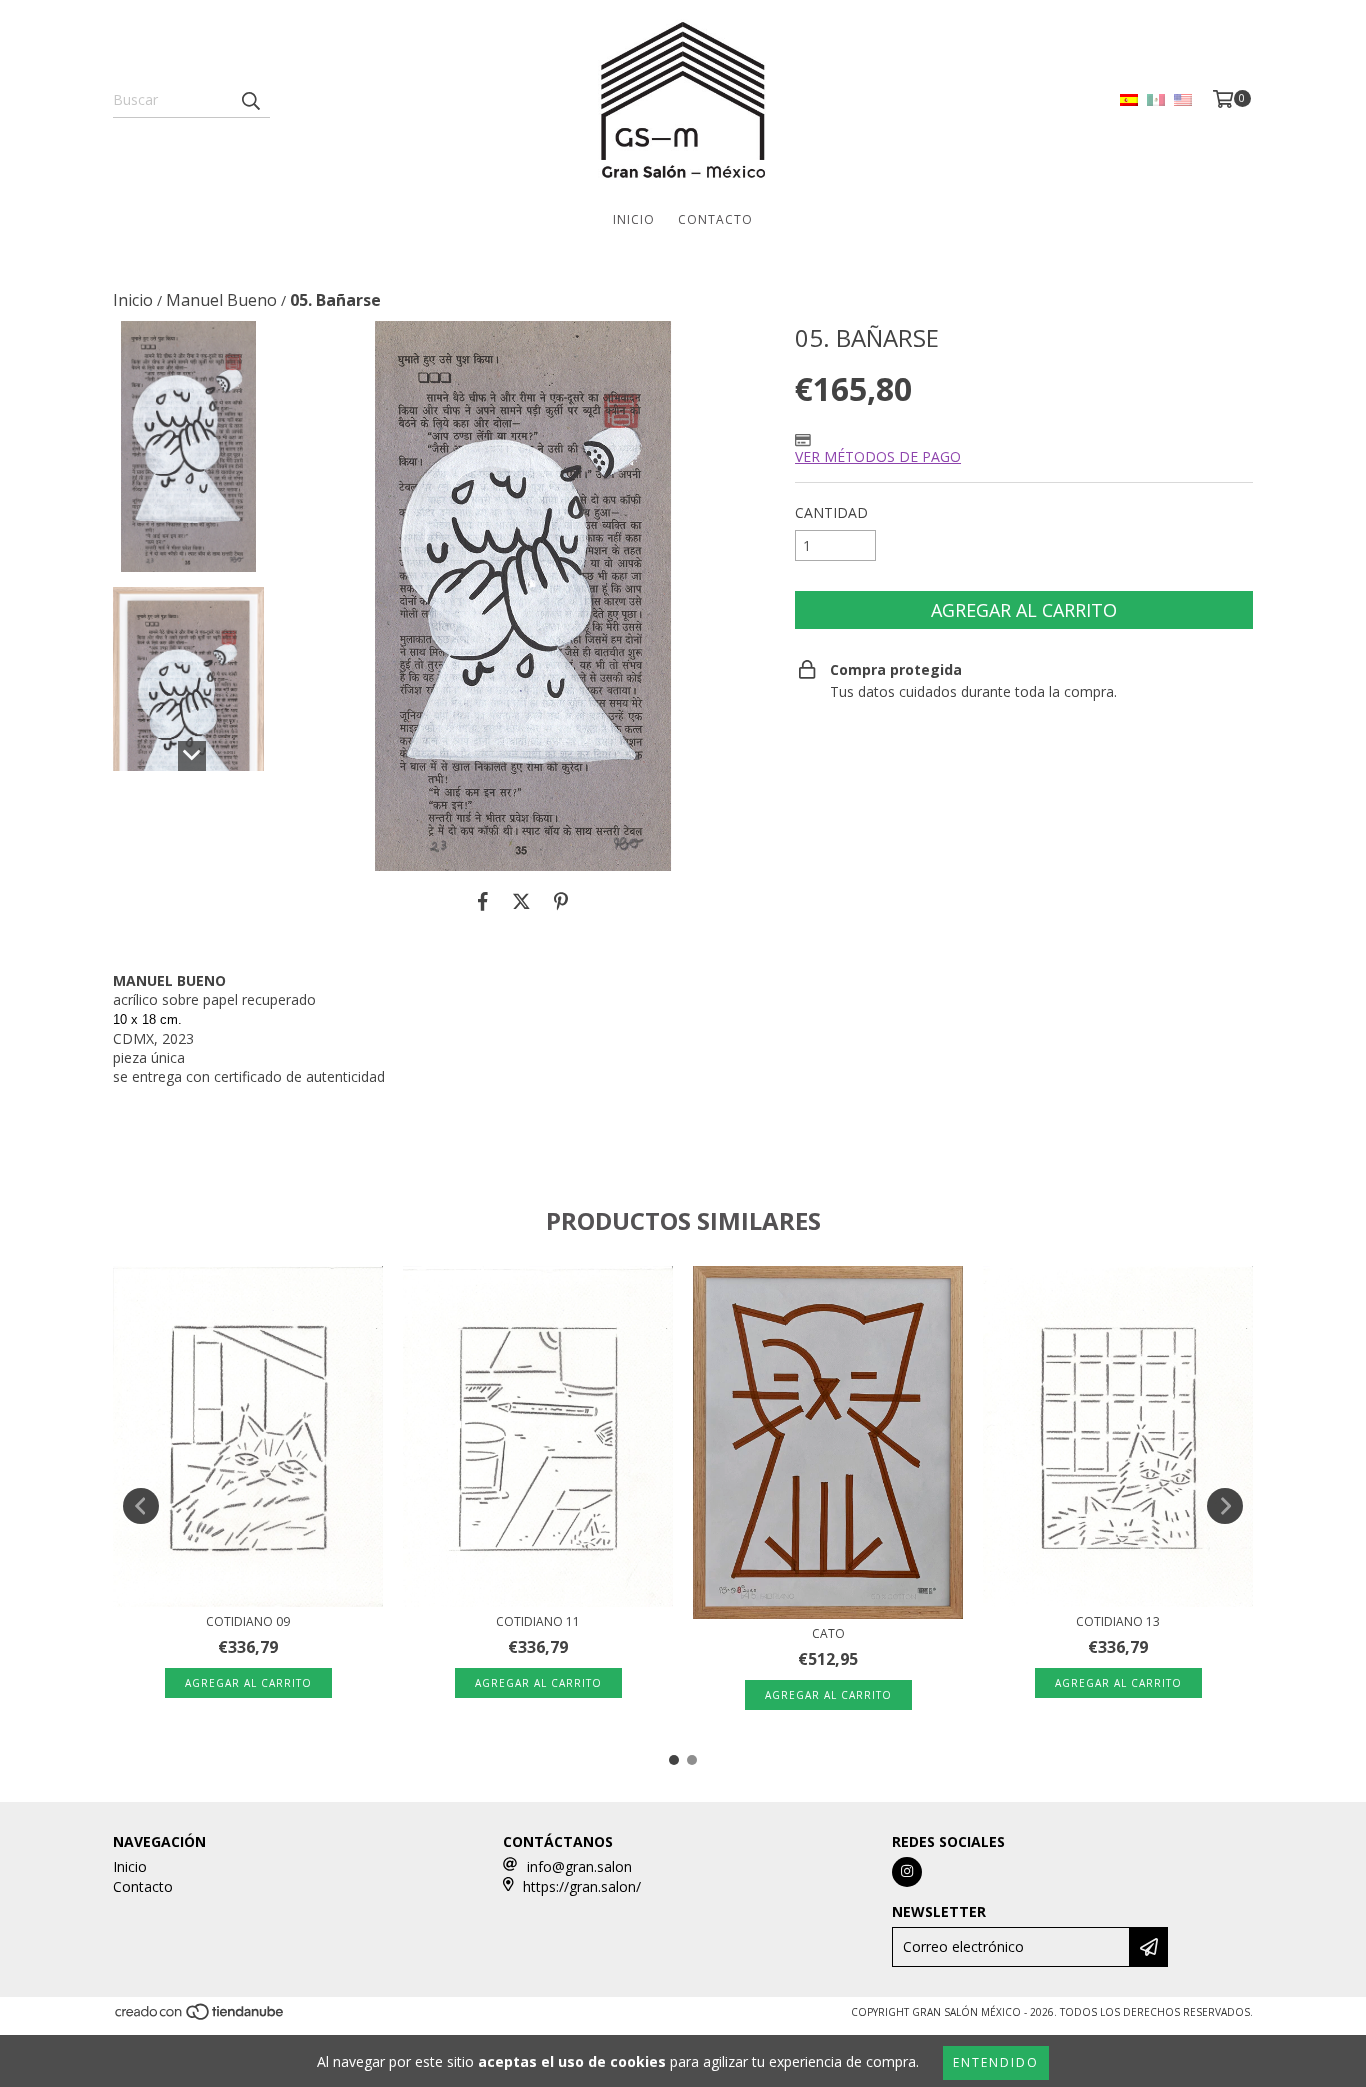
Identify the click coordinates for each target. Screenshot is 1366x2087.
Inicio (634, 219)
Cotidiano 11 (538, 1621)
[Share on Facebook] (483, 901)
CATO (828, 1633)
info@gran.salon (579, 1866)
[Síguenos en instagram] (907, 1872)
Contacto (715, 219)
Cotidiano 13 (1118, 1621)
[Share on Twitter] (521, 901)
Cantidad (831, 512)
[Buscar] (250, 100)
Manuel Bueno (221, 300)
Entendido (996, 2062)
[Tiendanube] (200, 2017)
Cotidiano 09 (248, 1621)
